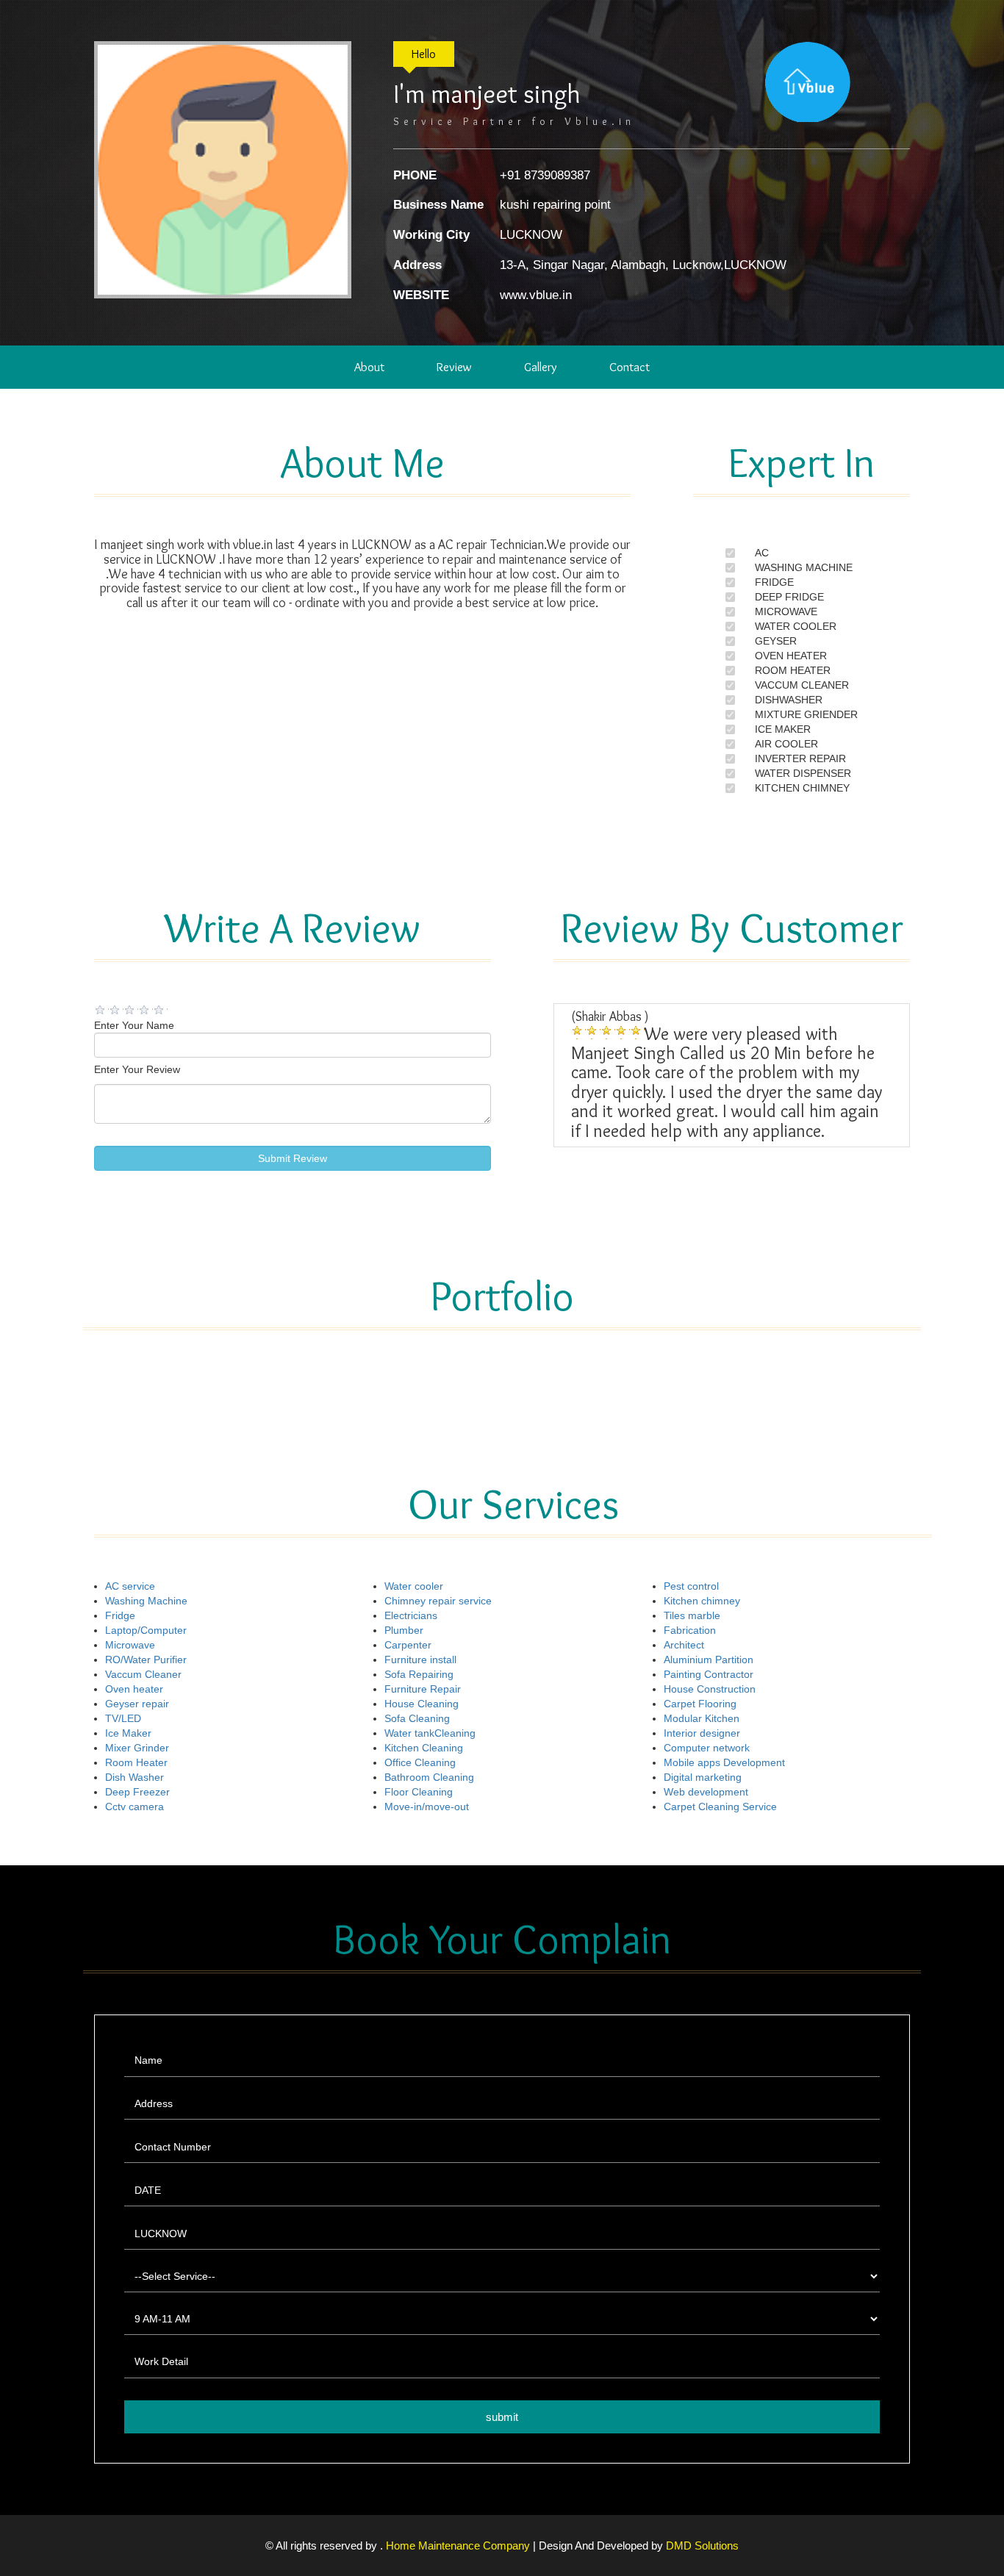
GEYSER (776, 641)
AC (762, 553)
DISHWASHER (789, 700)
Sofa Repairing (419, 1674)
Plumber (404, 1630)
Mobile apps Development (724, 1762)
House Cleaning (422, 1704)
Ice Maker (128, 1733)
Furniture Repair (423, 1689)
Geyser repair (137, 1704)
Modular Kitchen (702, 1718)
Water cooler (414, 1586)
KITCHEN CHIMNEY (802, 788)
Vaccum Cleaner (143, 1674)
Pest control (691, 1586)
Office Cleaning (420, 1762)
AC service (130, 1586)
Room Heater (136, 1762)
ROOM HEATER (793, 670)
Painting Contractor (709, 1674)
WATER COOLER (796, 626)
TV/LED (123, 1718)
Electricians (411, 1615)
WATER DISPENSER (803, 773)
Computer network (707, 1748)
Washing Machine (146, 1601)
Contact (630, 367)
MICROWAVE (786, 611)
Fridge (120, 1615)
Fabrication (690, 1630)
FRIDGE (774, 582)
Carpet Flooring (700, 1704)
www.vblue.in (536, 295)
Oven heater (134, 1689)
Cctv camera (135, 1807)
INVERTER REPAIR (800, 758)
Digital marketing (703, 1777)
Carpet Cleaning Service (720, 1807)
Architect (684, 1645)
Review (454, 367)
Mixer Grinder (137, 1748)
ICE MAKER (783, 729)
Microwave (130, 1645)
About (369, 367)
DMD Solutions (702, 2545)
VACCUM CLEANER (802, 685)
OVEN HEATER (791, 656)
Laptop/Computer (146, 1630)
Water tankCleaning (430, 1733)
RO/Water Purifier (146, 1660)
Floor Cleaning (419, 1792)
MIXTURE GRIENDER (806, 714)
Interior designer (702, 1733)
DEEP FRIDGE (789, 597)
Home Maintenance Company (459, 2545)
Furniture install (420, 1660)
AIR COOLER (786, 744)
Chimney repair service (438, 1601)
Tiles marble (692, 1615)
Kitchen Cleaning (424, 1748)
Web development (706, 1792)
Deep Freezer (137, 1792)
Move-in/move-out (427, 1807)
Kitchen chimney (702, 1601)
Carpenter (408, 1645)
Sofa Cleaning (417, 1718)
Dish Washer (135, 1777)
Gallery (541, 367)
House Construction (710, 1689)
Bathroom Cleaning (429, 1777)
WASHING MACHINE (804, 567)
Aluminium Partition (709, 1660)
